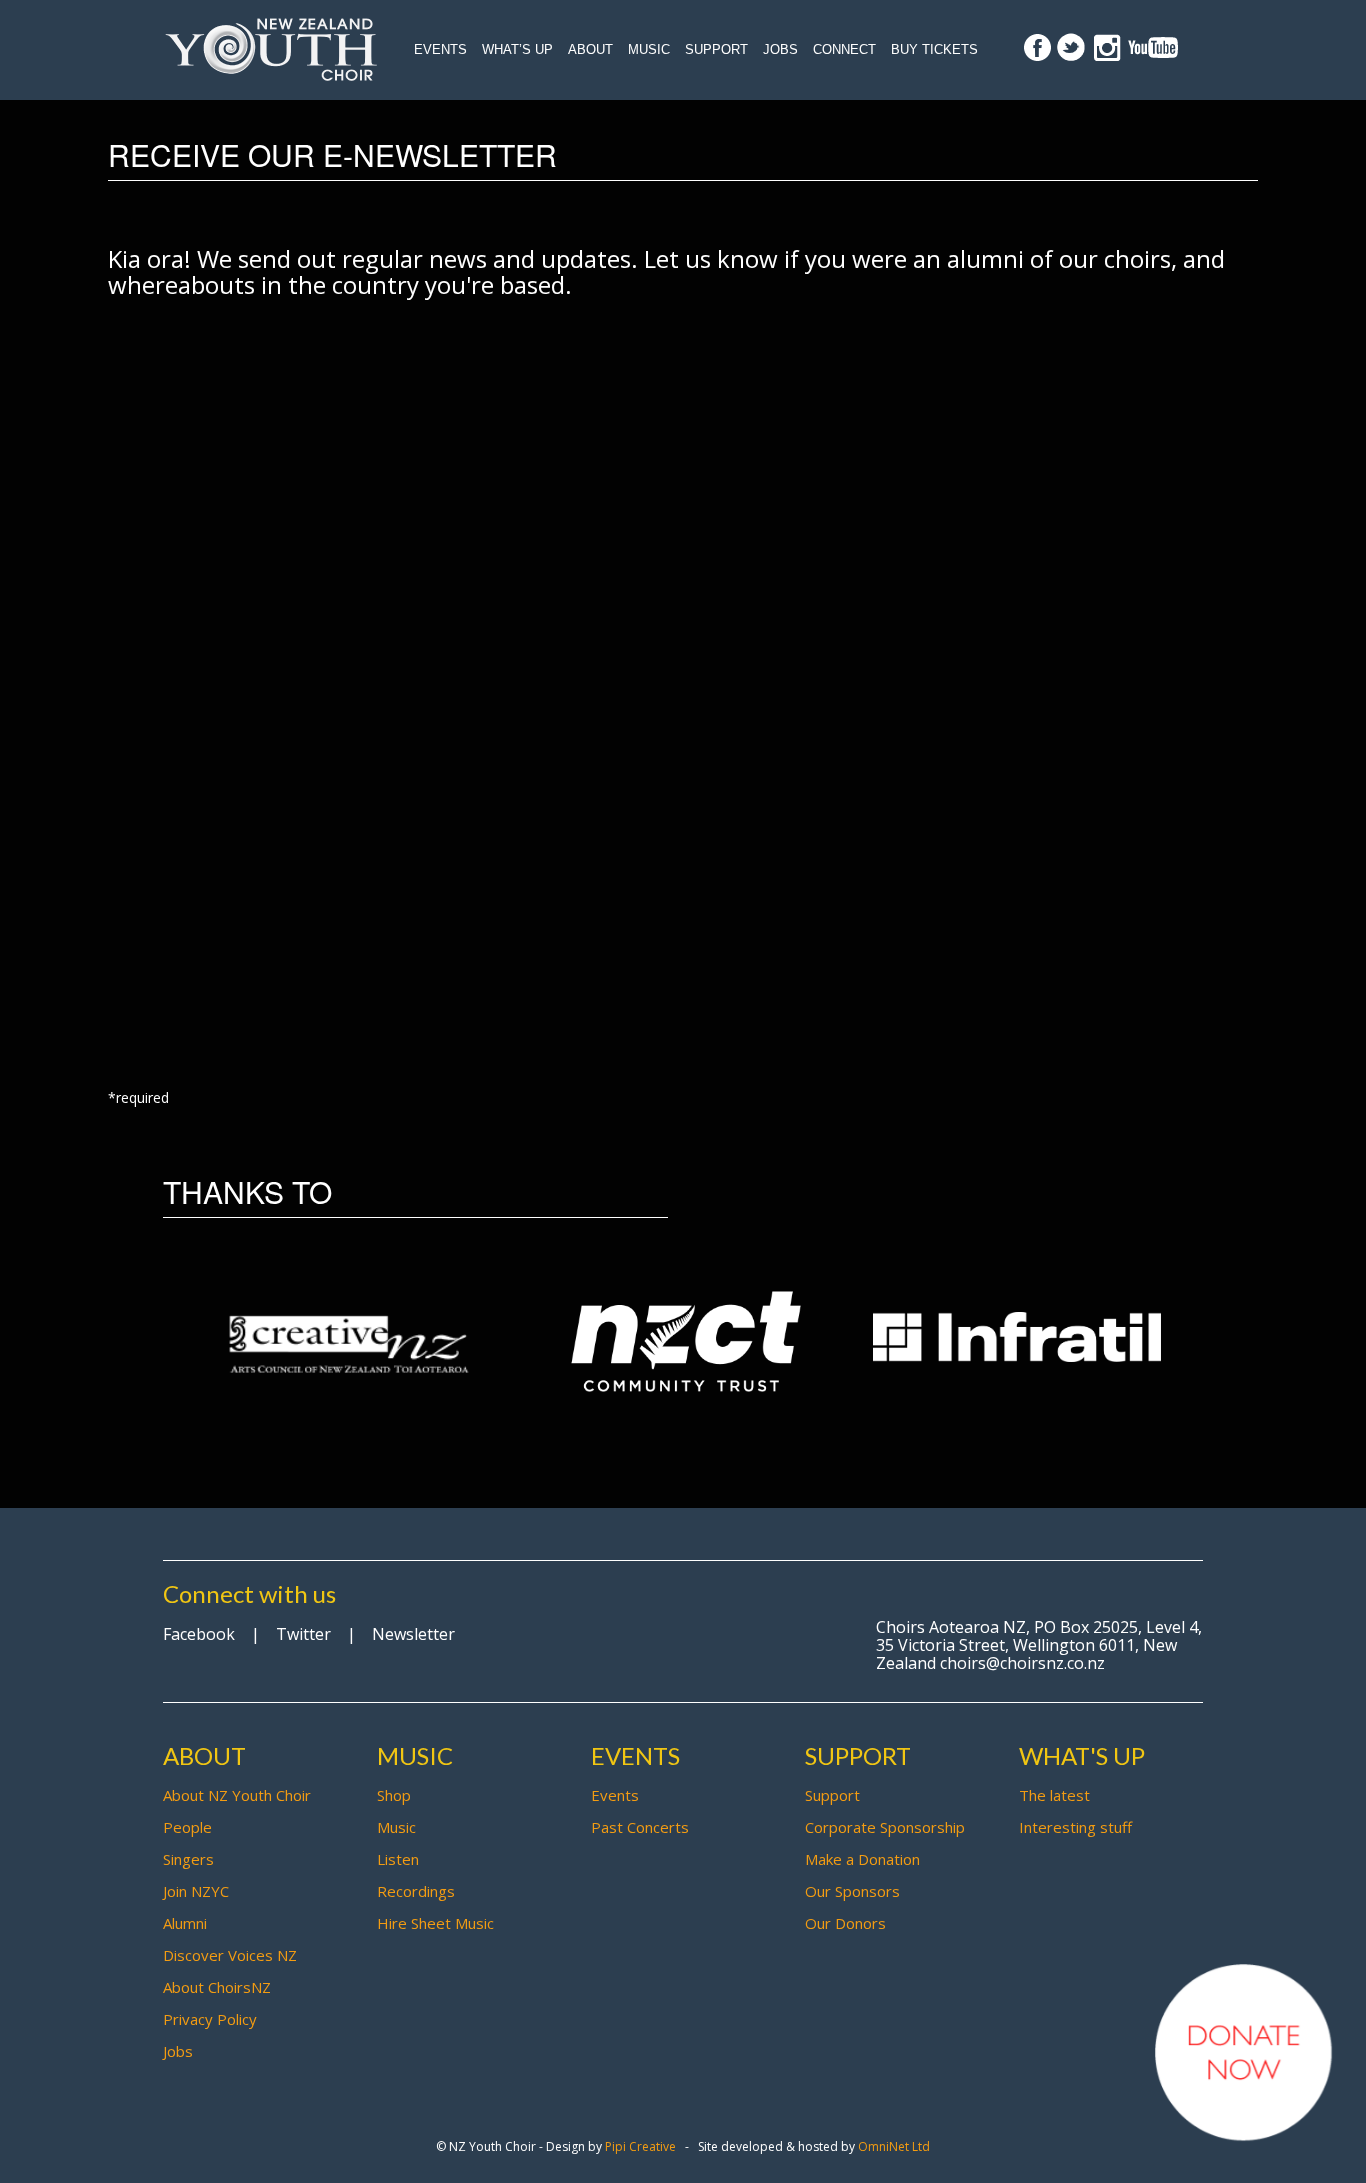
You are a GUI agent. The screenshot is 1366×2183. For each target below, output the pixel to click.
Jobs (780, 49)
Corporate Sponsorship (885, 1827)
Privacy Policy (210, 2019)
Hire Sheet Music (435, 1923)
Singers (188, 1859)
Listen (398, 1859)
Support (716, 49)
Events (440, 49)
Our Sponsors (852, 1891)
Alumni (185, 1923)
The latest (1054, 1795)
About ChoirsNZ (217, 1987)
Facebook (199, 1634)
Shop (394, 1795)
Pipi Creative (640, 2146)
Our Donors (845, 1923)
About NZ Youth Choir (237, 1795)
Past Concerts (640, 1827)
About (590, 49)
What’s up (517, 49)
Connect (844, 49)
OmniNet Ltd (894, 2146)
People (187, 1827)
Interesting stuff (1075, 1827)
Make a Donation (862, 1859)
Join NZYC (196, 1891)
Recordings (416, 1891)
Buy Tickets (934, 49)
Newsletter (413, 1634)
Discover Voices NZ (230, 1955)
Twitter (303, 1634)
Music (649, 49)
